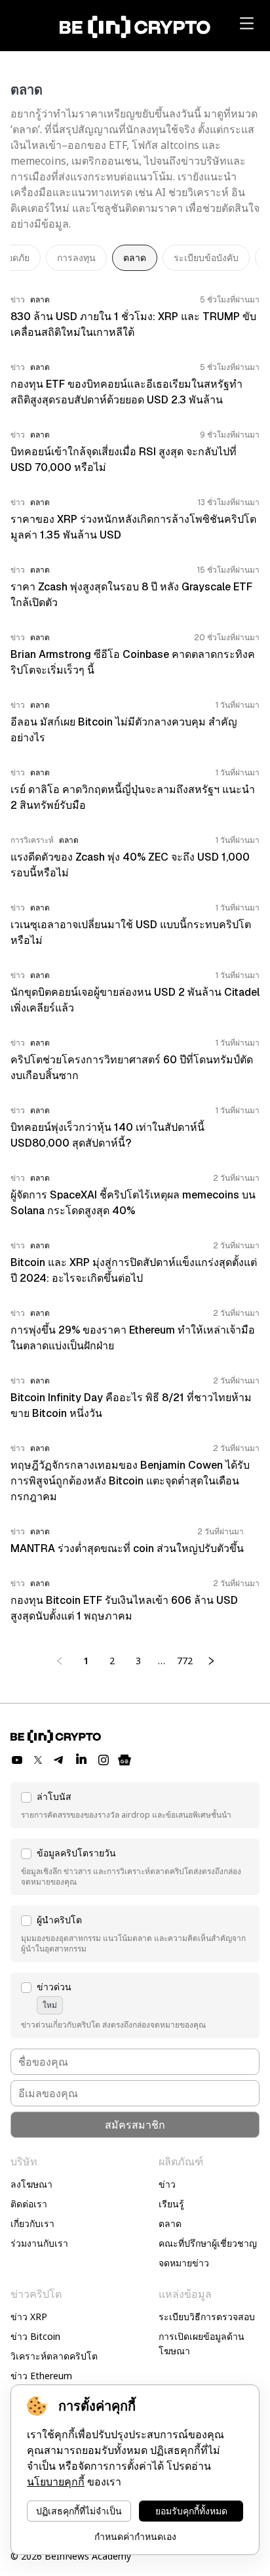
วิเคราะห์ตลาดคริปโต (54, 2356)
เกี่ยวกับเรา (32, 2223)
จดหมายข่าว (184, 2263)
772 (185, 1661)
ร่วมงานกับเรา (39, 2243)
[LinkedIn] (81, 1760)
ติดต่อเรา (29, 2204)
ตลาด (170, 2223)
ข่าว (167, 2184)
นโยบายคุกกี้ (56, 2482)
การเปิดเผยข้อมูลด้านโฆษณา (202, 2343)
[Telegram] (59, 1760)
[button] (135, 1805)
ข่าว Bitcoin (35, 2336)
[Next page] (211, 1661)
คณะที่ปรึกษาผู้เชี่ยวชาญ (208, 2243)
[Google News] (125, 1760)
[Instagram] (104, 1760)
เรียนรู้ (171, 2204)
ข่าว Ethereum (41, 2376)
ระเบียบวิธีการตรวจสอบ (207, 2317)
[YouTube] (17, 1760)
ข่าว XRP (29, 2317)
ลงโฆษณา (31, 2184)
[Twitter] (38, 1760)
